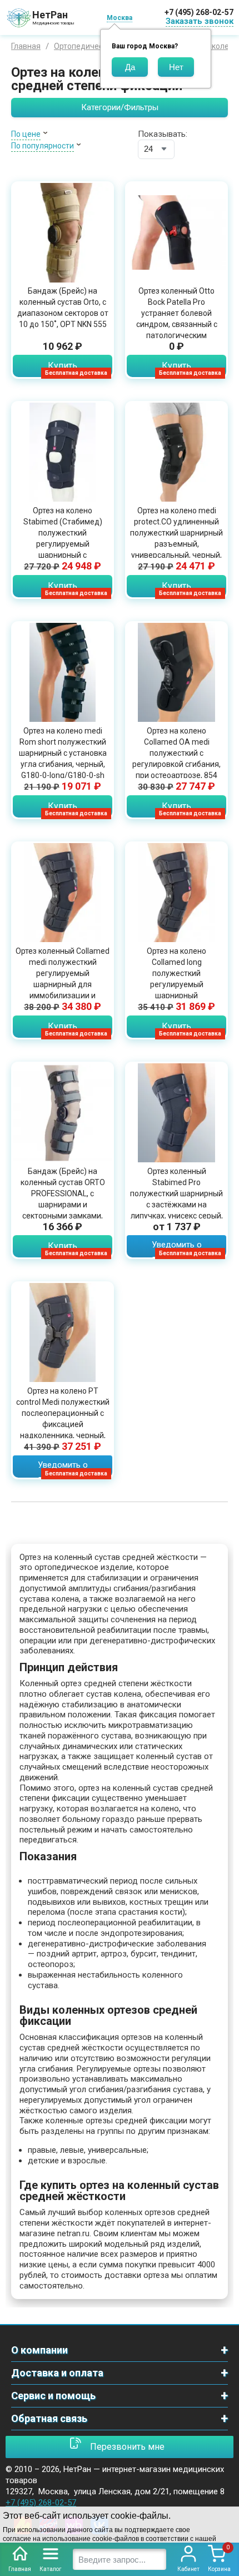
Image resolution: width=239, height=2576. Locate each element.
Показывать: (163, 134)
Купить (63, 366)
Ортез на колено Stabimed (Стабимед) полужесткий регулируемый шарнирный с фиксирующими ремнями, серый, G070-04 (63, 544)
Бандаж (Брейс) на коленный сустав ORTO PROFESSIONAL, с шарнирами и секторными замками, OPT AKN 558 (63, 1199)
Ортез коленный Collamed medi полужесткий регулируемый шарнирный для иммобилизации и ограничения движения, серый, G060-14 (63, 984)
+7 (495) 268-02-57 (199, 12)
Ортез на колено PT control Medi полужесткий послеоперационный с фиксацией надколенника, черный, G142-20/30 (63, 1419)
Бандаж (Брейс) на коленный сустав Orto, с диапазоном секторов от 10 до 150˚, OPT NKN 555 (63, 308)
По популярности (43, 146)
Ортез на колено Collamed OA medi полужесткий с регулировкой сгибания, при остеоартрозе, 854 (176, 753)
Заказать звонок (200, 21)
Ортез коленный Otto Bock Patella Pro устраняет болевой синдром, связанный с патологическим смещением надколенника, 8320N (177, 324)
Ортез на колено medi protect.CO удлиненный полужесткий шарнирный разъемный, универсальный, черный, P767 (176, 538)
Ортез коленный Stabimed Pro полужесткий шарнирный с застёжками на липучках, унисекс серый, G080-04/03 (176, 1199)
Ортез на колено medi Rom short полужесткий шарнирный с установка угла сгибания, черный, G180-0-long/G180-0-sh (63, 753)
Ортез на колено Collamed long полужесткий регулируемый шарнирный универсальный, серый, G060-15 (177, 984)
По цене (26, 134)
